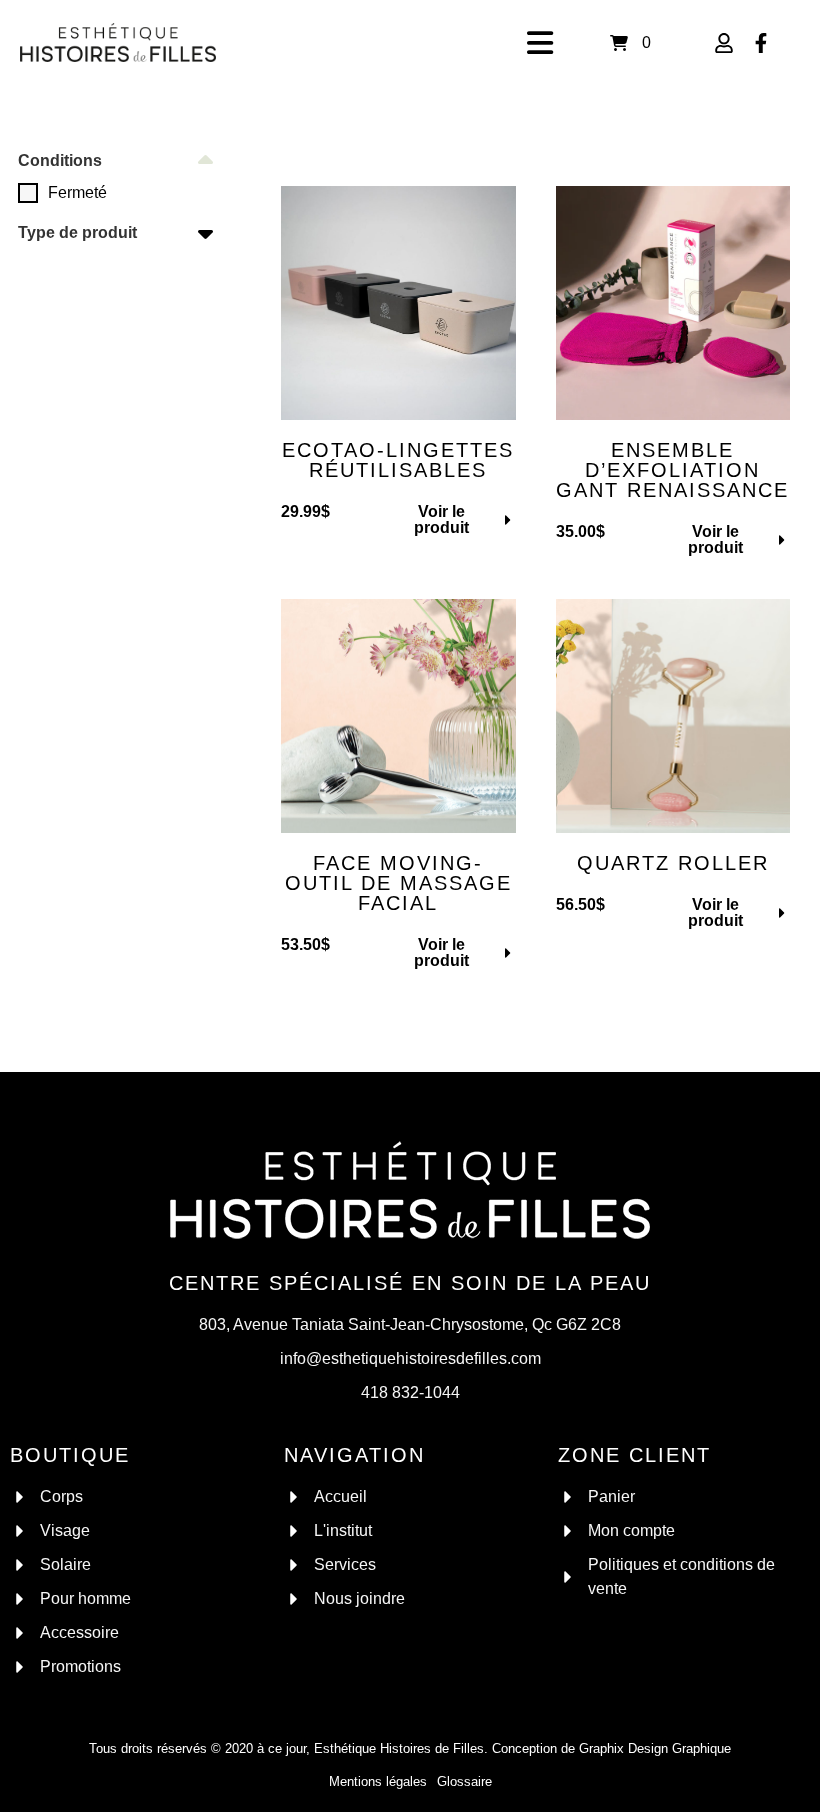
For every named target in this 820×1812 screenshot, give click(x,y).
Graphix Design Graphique (655, 1748)
